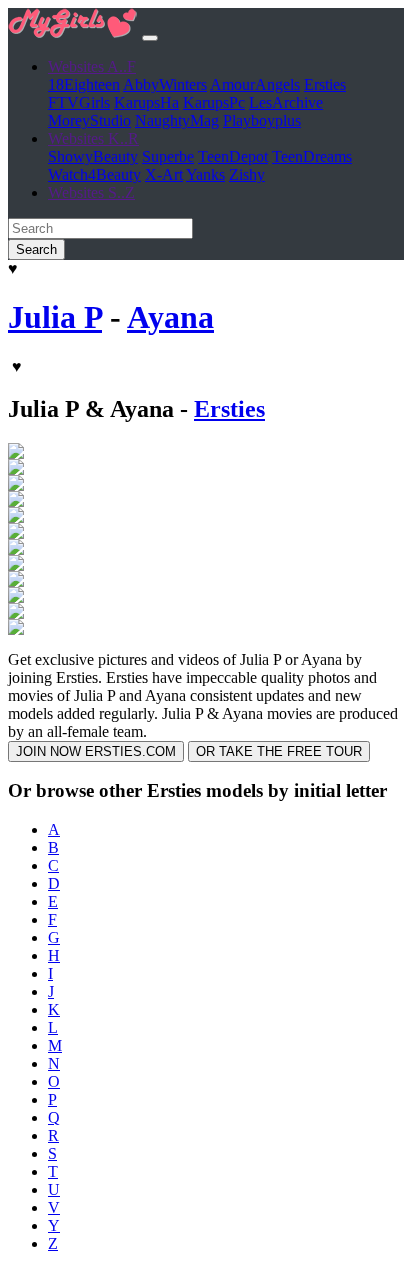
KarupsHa (146, 102)
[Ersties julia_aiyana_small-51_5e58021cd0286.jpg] (16, 597)
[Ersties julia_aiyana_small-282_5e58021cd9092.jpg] (16, 565)
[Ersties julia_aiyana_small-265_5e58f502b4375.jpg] (16, 517)
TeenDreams (312, 156)
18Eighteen (84, 84)
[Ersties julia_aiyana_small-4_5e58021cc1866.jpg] (16, 581)
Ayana (170, 317)
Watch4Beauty (94, 174)
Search (36, 249)
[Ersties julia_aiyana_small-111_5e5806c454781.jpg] (16, 453)
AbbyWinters (165, 84)
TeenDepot (233, 156)
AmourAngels (255, 84)
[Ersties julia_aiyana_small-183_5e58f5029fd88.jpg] (16, 469)
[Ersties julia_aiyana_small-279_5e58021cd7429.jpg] (16, 549)
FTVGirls (79, 102)
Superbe (168, 156)
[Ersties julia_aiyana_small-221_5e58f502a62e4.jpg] (16, 485)
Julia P (55, 317)
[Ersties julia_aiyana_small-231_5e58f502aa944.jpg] (16, 501)
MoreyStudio (89, 120)
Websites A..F (92, 66)
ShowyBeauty (93, 156)
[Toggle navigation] (150, 38)
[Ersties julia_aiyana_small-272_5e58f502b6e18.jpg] (16, 533)
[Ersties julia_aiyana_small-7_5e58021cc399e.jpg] (16, 629)
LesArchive (286, 102)
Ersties (325, 84)
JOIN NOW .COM (96, 751)
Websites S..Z (91, 192)
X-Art (164, 174)
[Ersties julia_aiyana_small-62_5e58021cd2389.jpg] (16, 613)
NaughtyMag (177, 120)
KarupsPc (214, 102)
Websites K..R (93, 138)
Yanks (205, 174)
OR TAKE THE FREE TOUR (279, 751)
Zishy (247, 174)
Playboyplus (262, 120)
